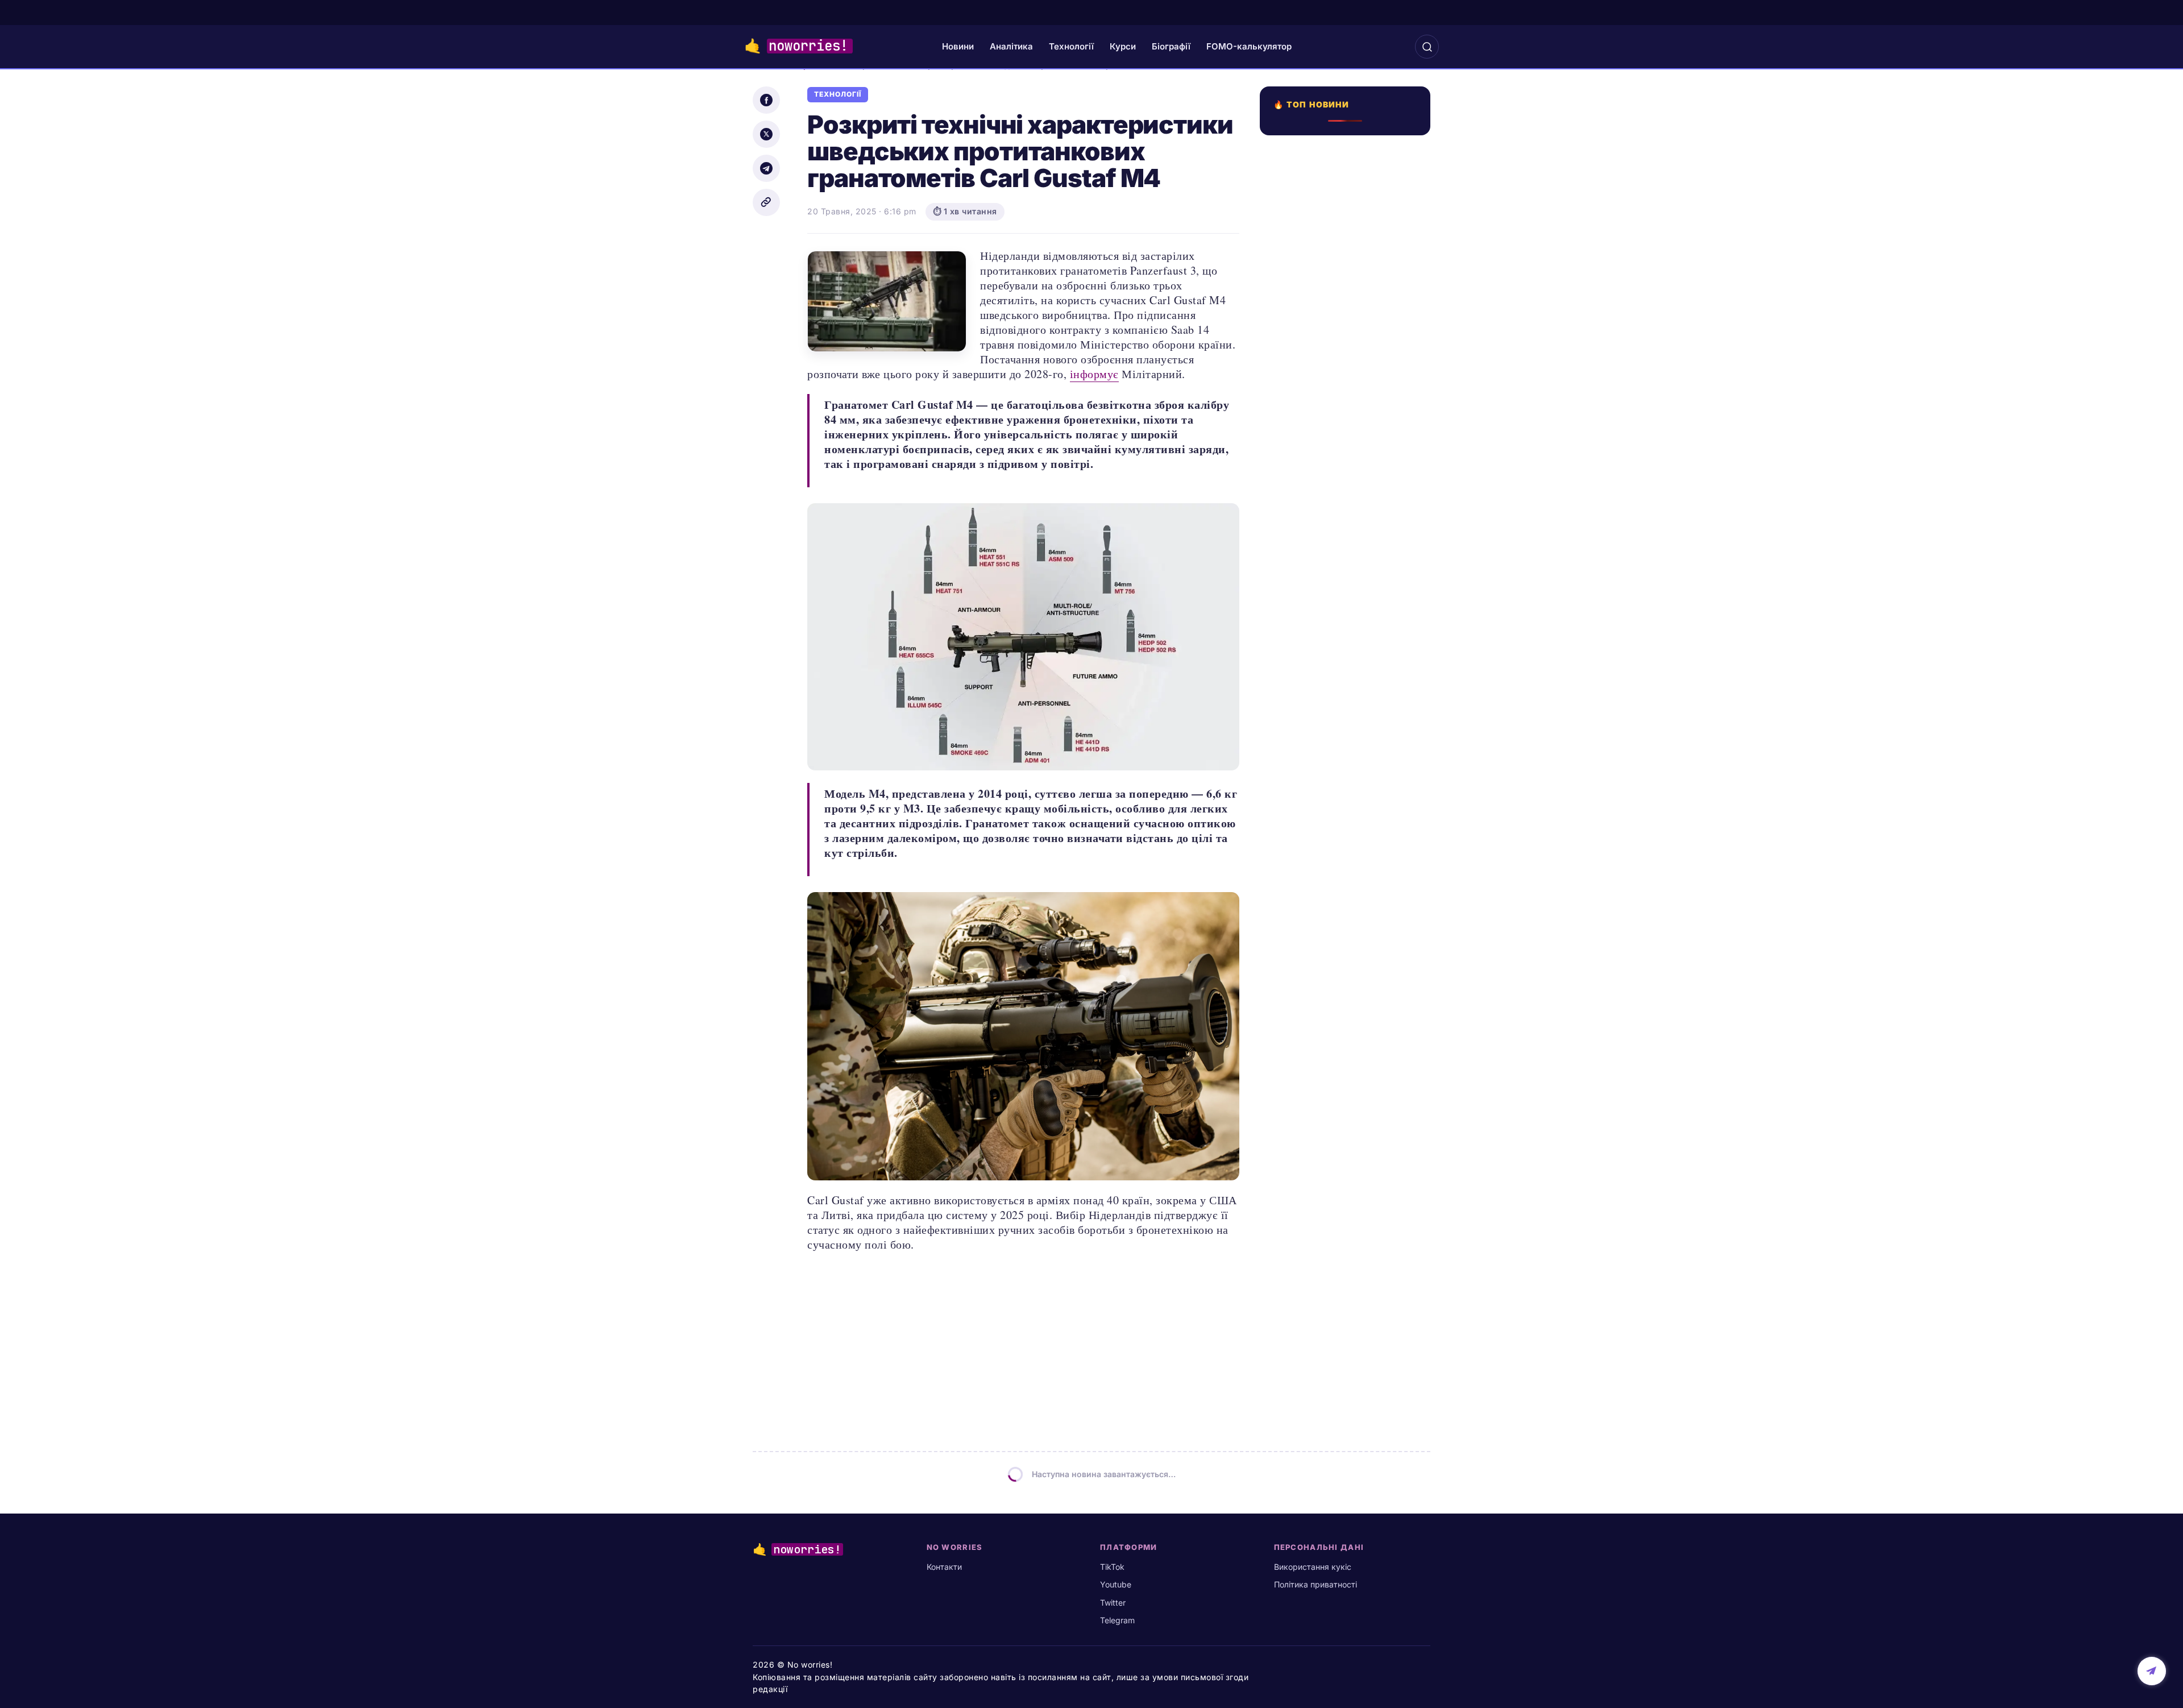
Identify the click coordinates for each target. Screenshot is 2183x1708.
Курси (1123, 46)
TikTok (1112, 1567)
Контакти (944, 1567)
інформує (1094, 374)
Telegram (1117, 1620)
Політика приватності (1315, 1584)
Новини (958, 46)
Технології (1071, 46)
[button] (1427, 47)
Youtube (1116, 1584)
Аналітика (1011, 46)
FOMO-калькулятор (1249, 46)
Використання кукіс (1313, 1567)
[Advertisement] (1348, 550)
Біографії (1171, 46)
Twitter (1113, 1603)
